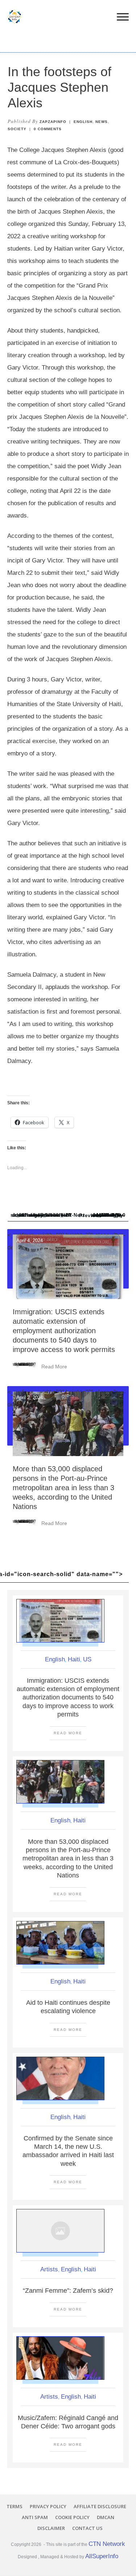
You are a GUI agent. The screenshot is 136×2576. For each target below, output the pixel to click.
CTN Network (107, 2544)
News (102, 122)
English (83, 122)
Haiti (74, 1659)
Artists (49, 2269)
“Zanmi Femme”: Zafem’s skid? (68, 2291)
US (87, 1659)
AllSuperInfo (102, 2556)
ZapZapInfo (53, 122)
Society (17, 129)
